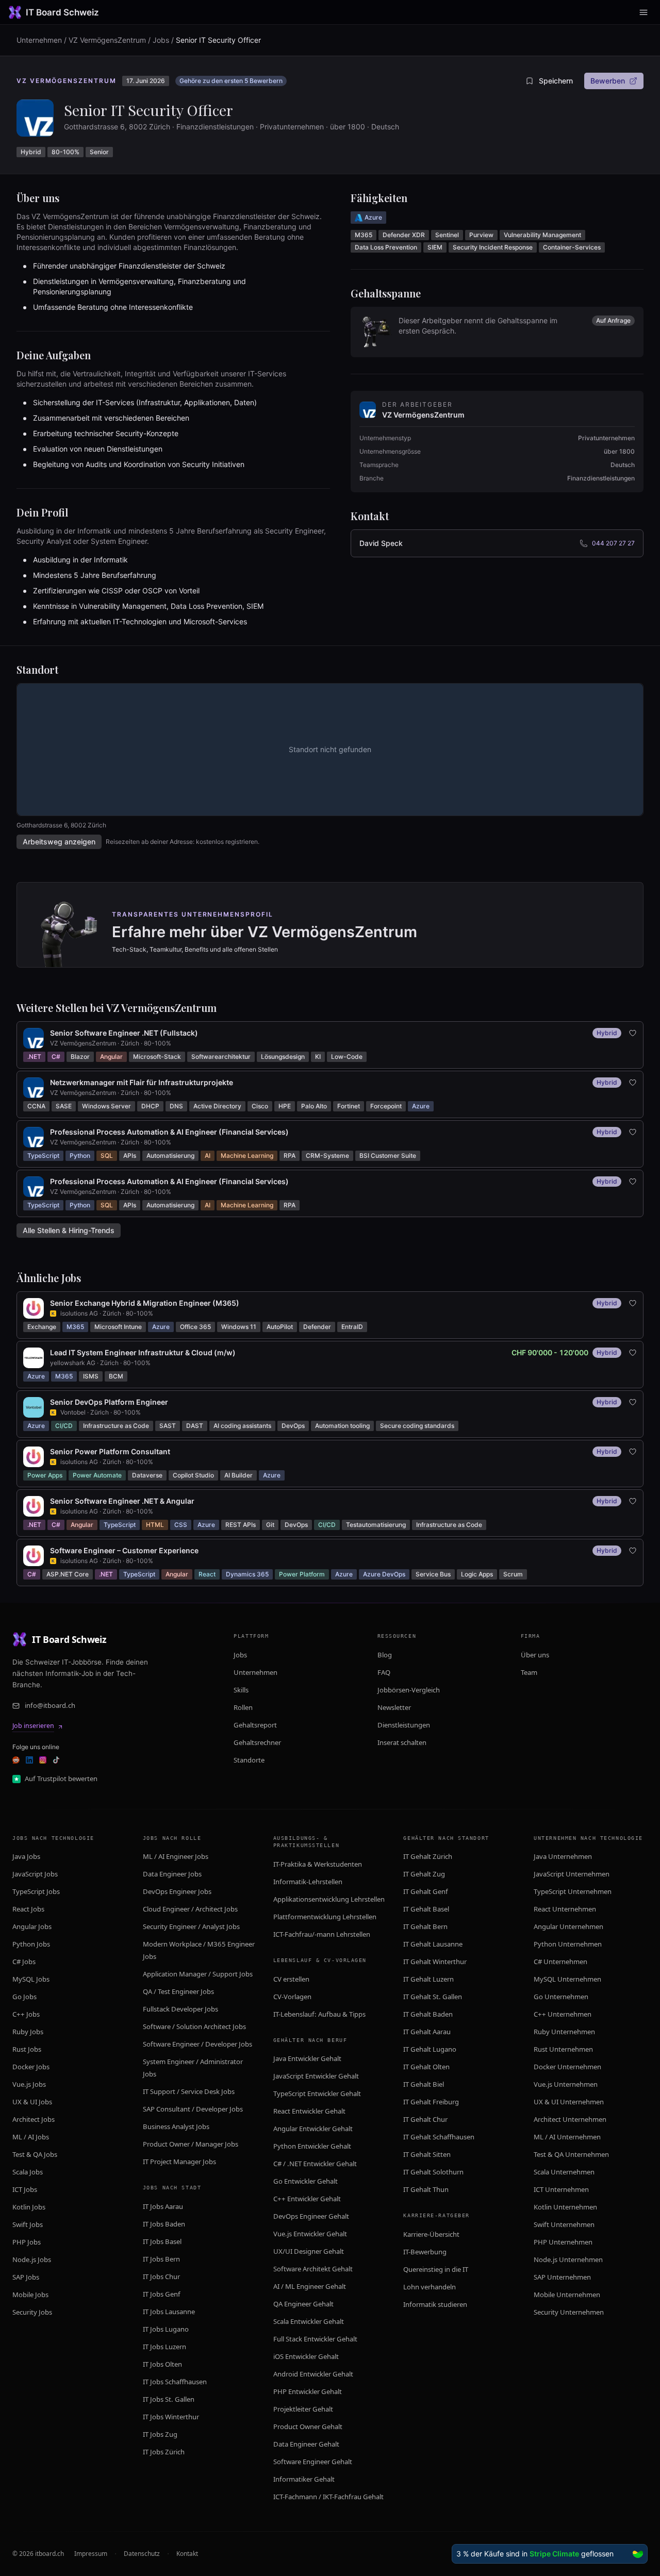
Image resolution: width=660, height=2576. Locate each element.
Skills (241, 1690)
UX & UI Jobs (32, 2102)
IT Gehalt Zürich (428, 1856)
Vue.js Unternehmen (566, 2084)
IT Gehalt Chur (425, 2119)
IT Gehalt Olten (426, 2067)
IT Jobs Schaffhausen (175, 2382)
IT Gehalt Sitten (427, 2154)
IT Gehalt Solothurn (433, 2172)
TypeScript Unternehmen (573, 1891)
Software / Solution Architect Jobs (194, 2026)
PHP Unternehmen (563, 2242)
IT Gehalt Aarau (427, 2032)
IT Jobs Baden (164, 2224)
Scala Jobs (28, 2172)
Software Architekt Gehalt (313, 2269)
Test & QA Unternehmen (571, 2154)
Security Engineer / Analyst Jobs (191, 1926)
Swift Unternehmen (564, 2224)
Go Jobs (24, 1997)
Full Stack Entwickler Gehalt (315, 2339)
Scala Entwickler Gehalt (309, 2321)
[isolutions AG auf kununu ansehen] (53, 1314)
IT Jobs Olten (162, 2364)
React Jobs (28, 1909)
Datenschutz (142, 2554)
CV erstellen (291, 1979)
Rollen (243, 1707)
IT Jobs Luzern (164, 2347)
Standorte (249, 1760)
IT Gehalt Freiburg (431, 2102)
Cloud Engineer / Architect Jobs (190, 1909)
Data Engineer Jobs (172, 1874)
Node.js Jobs (32, 2259)
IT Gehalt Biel (424, 2084)
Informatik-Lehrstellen (308, 1882)
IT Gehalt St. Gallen (433, 1997)
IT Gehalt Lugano (430, 2049)
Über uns (535, 1655)
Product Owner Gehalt (308, 2427)
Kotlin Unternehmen (565, 2207)
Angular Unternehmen (568, 1926)
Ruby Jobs (28, 2032)
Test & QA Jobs (35, 2154)
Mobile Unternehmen (567, 2295)
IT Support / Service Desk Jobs (189, 2091)
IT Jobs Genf (162, 2294)
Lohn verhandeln (430, 2287)
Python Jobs (31, 1944)
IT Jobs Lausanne (169, 2312)
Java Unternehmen (563, 1856)
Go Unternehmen (561, 1997)
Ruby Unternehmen (564, 2032)
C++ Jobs (26, 2014)
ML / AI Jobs (31, 2137)
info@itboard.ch (50, 1705)
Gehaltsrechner (257, 1742)
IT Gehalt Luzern (428, 1979)
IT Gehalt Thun (426, 2189)
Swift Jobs (28, 2224)
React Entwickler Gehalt (309, 2111)
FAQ (384, 1672)
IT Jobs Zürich (164, 2452)
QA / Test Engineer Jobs (178, 1991)
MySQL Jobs (31, 1979)
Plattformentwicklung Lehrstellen (325, 1917)
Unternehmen (39, 40)
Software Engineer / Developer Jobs (197, 2044)
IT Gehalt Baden (428, 2014)
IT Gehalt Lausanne (433, 1944)
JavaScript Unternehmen (572, 1874)
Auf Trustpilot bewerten (61, 1779)
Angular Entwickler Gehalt (313, 2129)
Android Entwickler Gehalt (313, 2374)
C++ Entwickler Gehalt (307, 2199)
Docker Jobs (31, 2067)
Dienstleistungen (404, 1725)
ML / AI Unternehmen (567, 2137)
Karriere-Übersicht (431, 2234)
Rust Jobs (27, 2049)
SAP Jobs (26, 2277)
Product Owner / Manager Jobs (191, 2144)
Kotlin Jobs (29, 2207)
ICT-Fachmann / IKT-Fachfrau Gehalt (328, 2497)
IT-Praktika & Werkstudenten (318, 1864)
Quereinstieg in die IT (436, 2269)
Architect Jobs (34, 2119)
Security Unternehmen (569, 2312)
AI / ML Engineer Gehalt (310, 2286)
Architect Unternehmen (570, 2119)
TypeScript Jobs (36, 1891)
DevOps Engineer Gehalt (311, 2216)
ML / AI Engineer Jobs (176, 1856)
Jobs (161, 40)
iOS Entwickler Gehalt (306, 2356)
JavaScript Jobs (35, 1874)
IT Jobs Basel (162, 2241)
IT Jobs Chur (161, 2276)
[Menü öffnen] (643, 12)
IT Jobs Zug (160, 2434)
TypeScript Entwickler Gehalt (317, 2093)
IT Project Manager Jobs (179, 2162)
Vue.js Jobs (29, 2084)
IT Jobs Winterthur (171, 2417)
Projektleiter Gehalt (303, 2409)
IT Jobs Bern (161, 2259)
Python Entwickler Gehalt (312, 2146)
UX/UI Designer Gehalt (309, 2251)
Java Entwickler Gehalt (307, 2058)
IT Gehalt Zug (424, 1874)
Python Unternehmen (568, 1944)
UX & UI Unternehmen (569, 2102)
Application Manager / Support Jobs (198, 1974)
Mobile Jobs (30, 2295)
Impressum (91, 2554)
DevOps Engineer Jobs (177, 1891)
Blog (385, 1655)
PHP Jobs (27, 2242)
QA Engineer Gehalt (303, 2304)
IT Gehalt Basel (426, 1909)
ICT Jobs (25, 2189)
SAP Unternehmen (562, 2277)
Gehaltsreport (255, 1725)
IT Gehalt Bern (425, 1926)
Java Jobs (26, 1856)
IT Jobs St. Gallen (169, 2399)
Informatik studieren (435, 2304)
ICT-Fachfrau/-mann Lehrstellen (322, 1934)
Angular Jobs (32, 1926)
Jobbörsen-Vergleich (409, 1690)
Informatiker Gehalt (304, 2479)
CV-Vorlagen (292, 1997)
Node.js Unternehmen (568, 2259)
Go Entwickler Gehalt (306, 2181)
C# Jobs (24, 1962)
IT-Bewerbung (425, 2252)
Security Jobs (32, 2312)
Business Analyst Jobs (176, 2126)
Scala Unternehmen (564, 2172)
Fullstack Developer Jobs (180, 2009)
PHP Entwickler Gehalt (308, 2391)
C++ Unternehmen (563, 2014)
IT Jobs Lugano (166, 2329)
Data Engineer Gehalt (306, 2444)
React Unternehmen (565, 1909)
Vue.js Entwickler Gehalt (310, 2234)
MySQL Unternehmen (567, 1979)
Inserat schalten (402, 1742)
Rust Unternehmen (563, 2049)
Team (529, 1672)
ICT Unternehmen (561, 2189)
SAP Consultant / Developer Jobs (193, 2109)
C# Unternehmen (560, 1962)
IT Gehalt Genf (426, 1891)
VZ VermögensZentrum (107, 40)
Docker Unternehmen (567, 2067)
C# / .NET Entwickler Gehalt (315, 2164)
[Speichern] (633, 1033)
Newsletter (394, 1707)
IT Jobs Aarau (163, 2206)
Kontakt (187, 2554)
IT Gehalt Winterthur (435, 1962)
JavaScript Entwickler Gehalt (316, 2076)
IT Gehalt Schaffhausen (439, 2137)
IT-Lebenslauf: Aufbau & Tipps (319, 2014)
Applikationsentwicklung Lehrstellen (329, 1899)
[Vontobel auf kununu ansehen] (53, 1412)
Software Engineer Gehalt (313, 2462)
